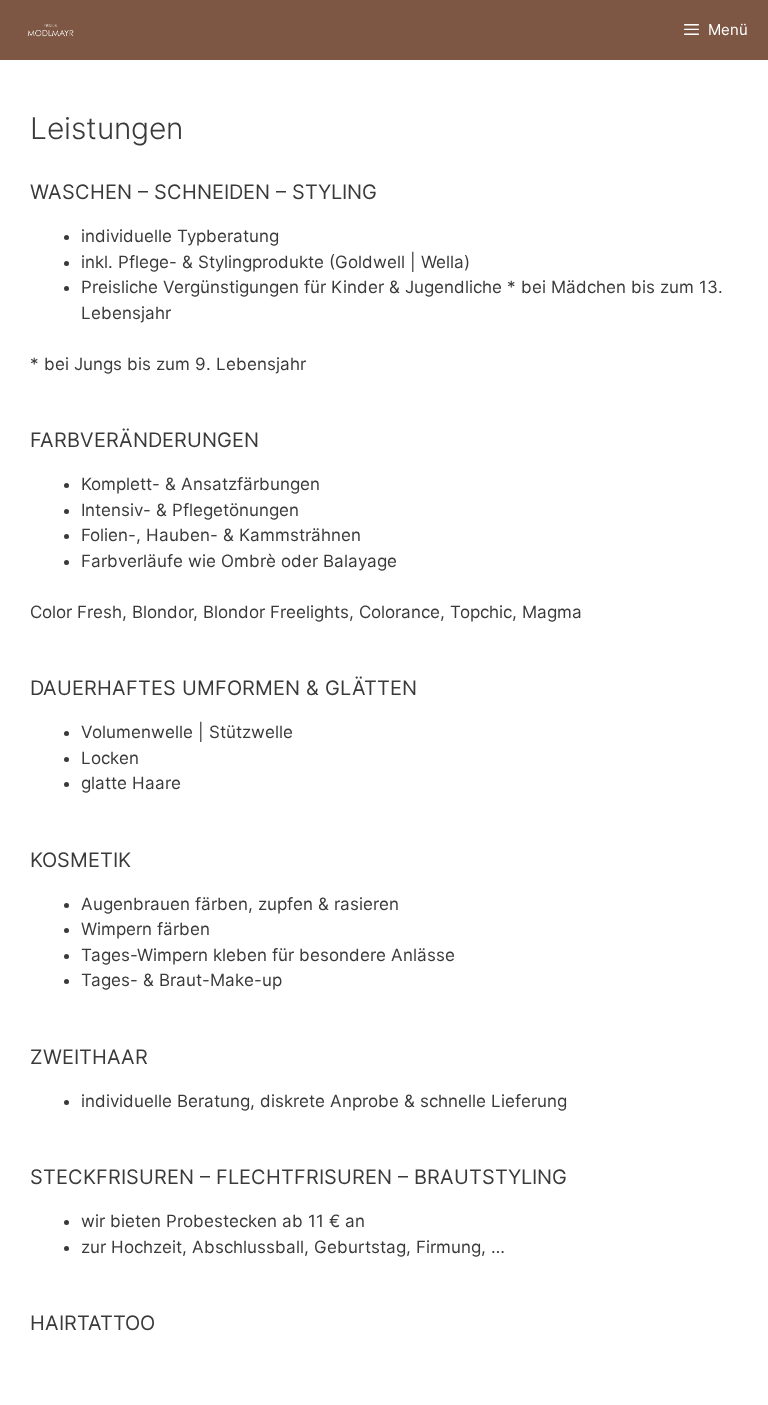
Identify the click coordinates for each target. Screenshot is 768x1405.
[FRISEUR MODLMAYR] (50, 30)
